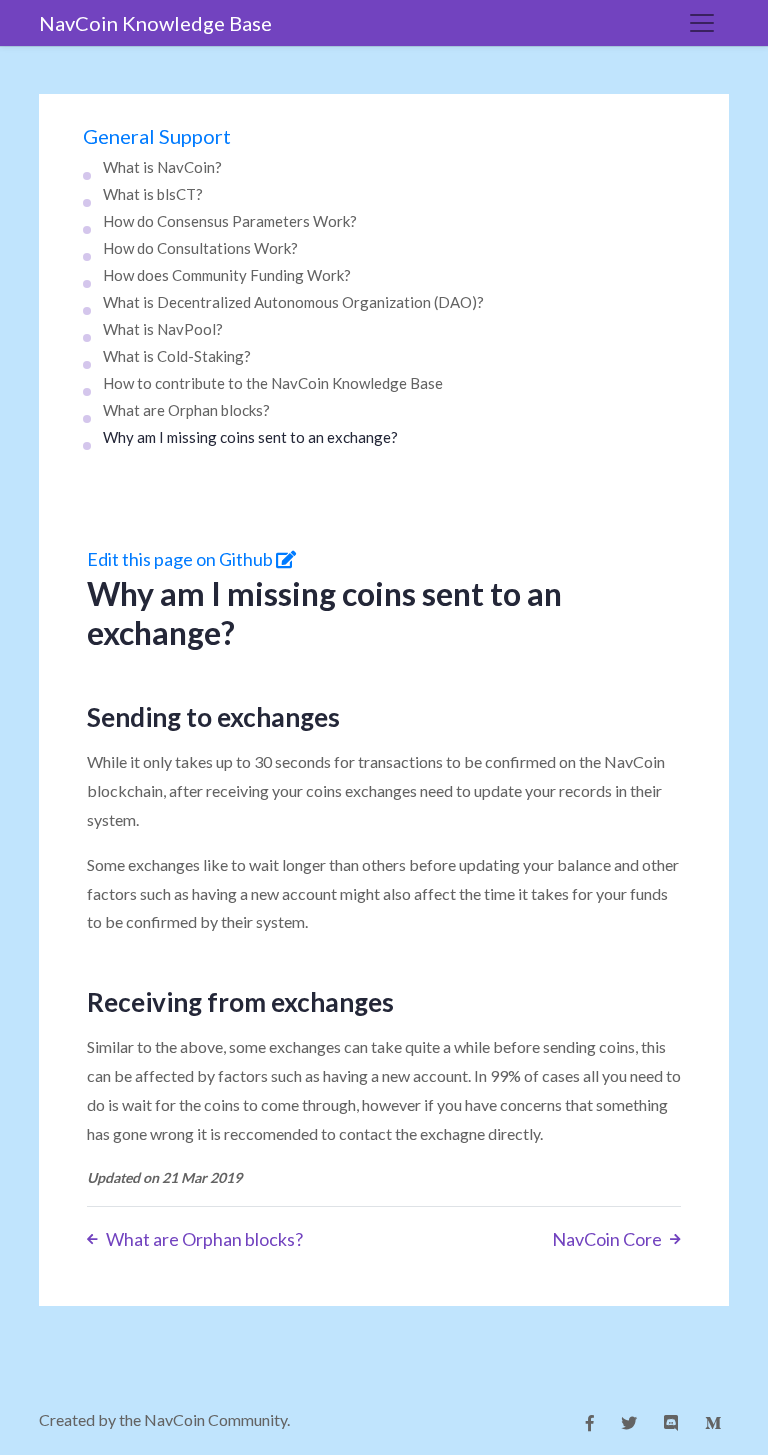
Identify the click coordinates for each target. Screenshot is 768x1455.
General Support (157, 136)
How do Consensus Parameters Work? (230, 221)
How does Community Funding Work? (227, 275)
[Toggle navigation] (702, 23)
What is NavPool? (163, 329)
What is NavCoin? (162, 167)
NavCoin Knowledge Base (155, 23)
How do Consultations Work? (200, 248)
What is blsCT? (153, 194)
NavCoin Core (607, 1239)
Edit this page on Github (181, 559)
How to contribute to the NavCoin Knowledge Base (273, 383)
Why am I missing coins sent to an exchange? (250, 437)
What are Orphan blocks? (186, 410)
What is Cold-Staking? (177, 356)
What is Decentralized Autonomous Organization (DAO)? (293, 302)
